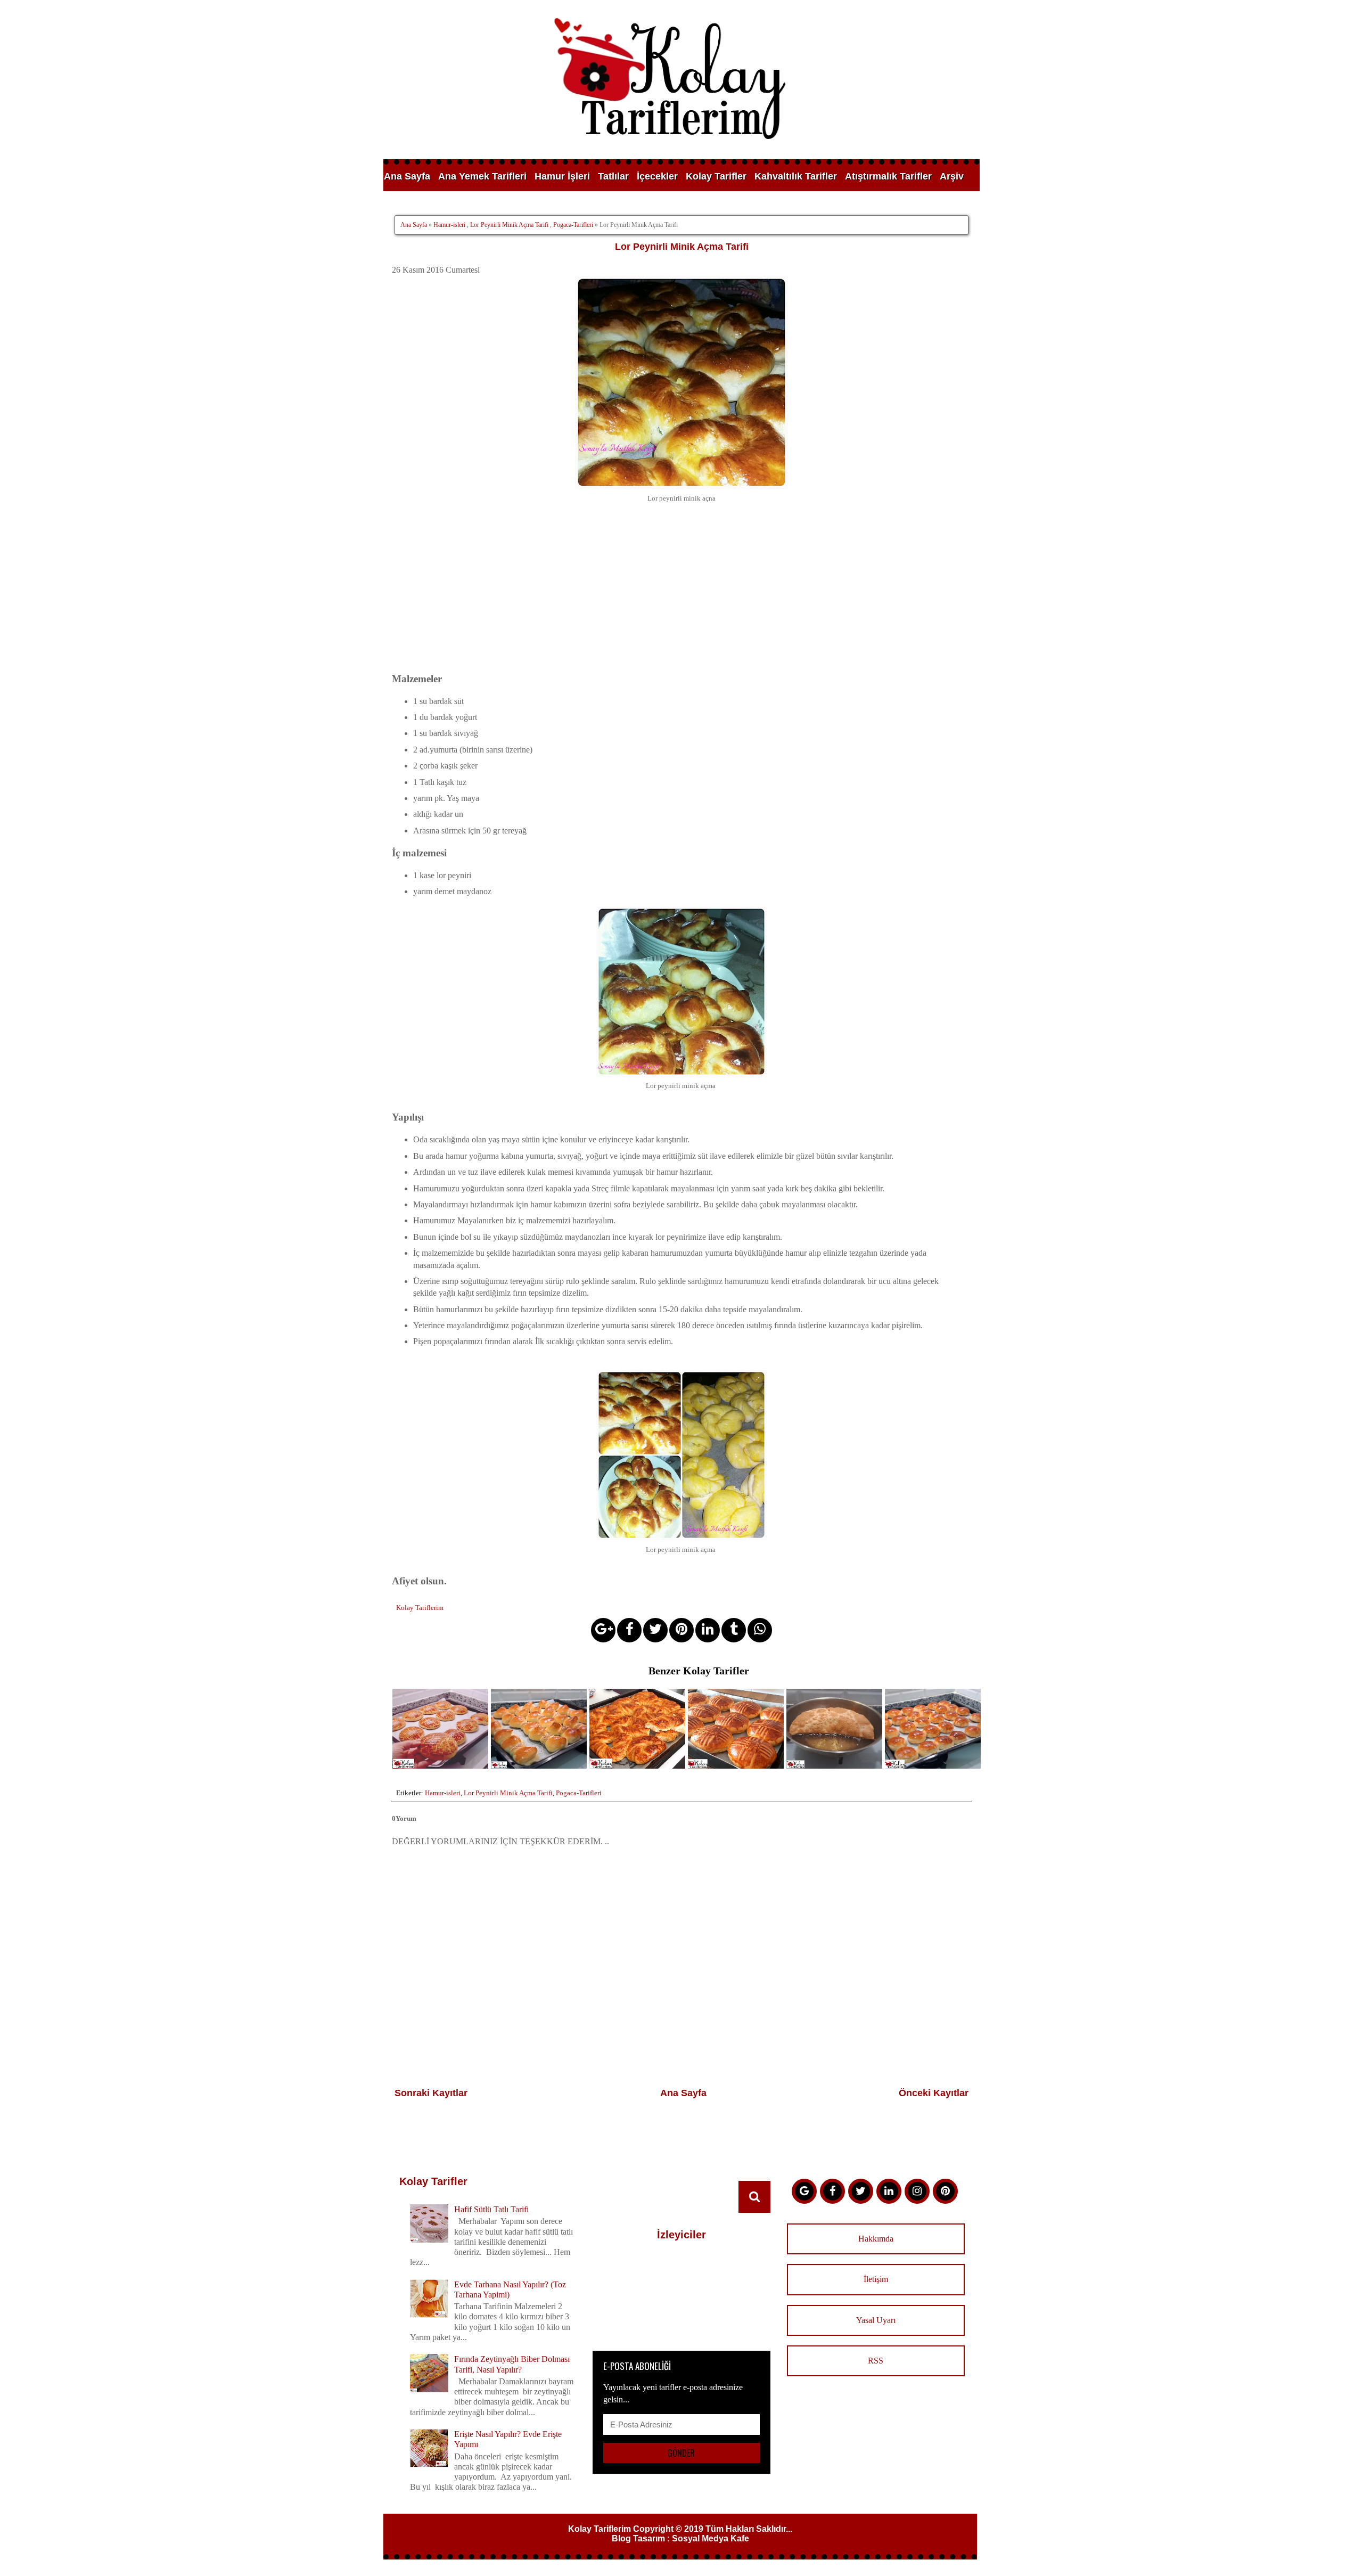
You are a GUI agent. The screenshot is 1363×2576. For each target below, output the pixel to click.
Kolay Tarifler (716, 176)
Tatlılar (613, 176)
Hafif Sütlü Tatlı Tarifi (491, 2209)
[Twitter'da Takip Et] (861, 2191)
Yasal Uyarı (876, 2320)
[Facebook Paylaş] (629, 1630)
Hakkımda (876, 2239)
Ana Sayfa (407, 176)
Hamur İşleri (562, 176)
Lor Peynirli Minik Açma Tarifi (509, 225)
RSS (876, 2361)
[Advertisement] (681, 596)
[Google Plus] (804, 2191)
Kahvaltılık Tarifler (796, 176)
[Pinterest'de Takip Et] (945, 2191)
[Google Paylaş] (603, 1630)
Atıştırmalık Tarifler (888, 176)
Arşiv (952, 176)
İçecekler (657, 176)
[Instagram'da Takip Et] (917, 2191)
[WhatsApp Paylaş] (760, 1630)
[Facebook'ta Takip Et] (832, 2191)
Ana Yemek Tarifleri (482, 176)
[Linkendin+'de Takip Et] (889, 2191)
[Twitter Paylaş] (655, 1630)
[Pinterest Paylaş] (681, 1630)
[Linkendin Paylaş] (708, 1630)
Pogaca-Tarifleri (573, 225)
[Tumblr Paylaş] (734, 1630)
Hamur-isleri (449, 225)
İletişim (876, 2279)
